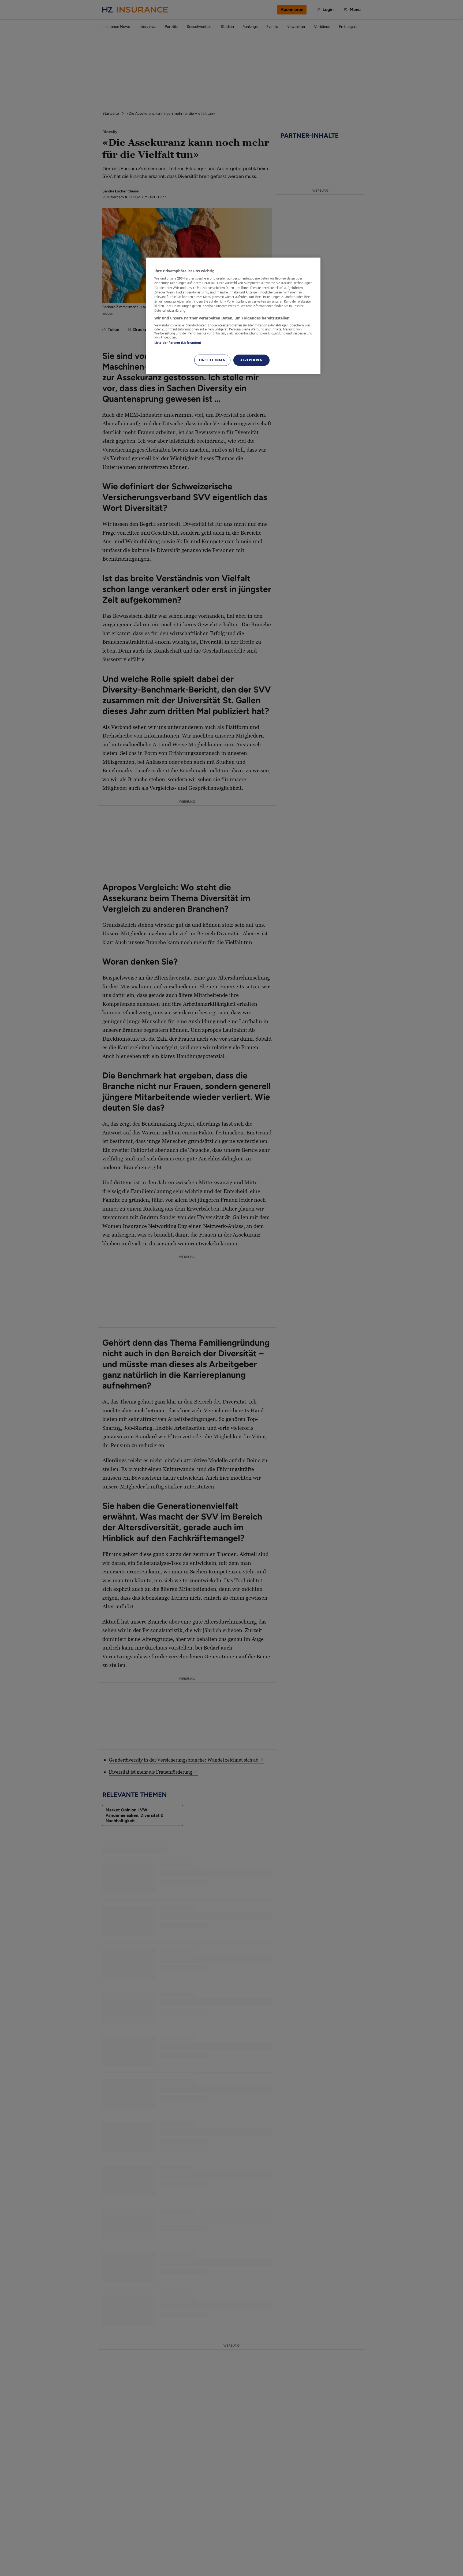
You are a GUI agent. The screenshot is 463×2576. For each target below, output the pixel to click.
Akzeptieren (251, 360)
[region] (233, 316)
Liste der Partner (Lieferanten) (178, 343)
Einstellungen (212, 360)
